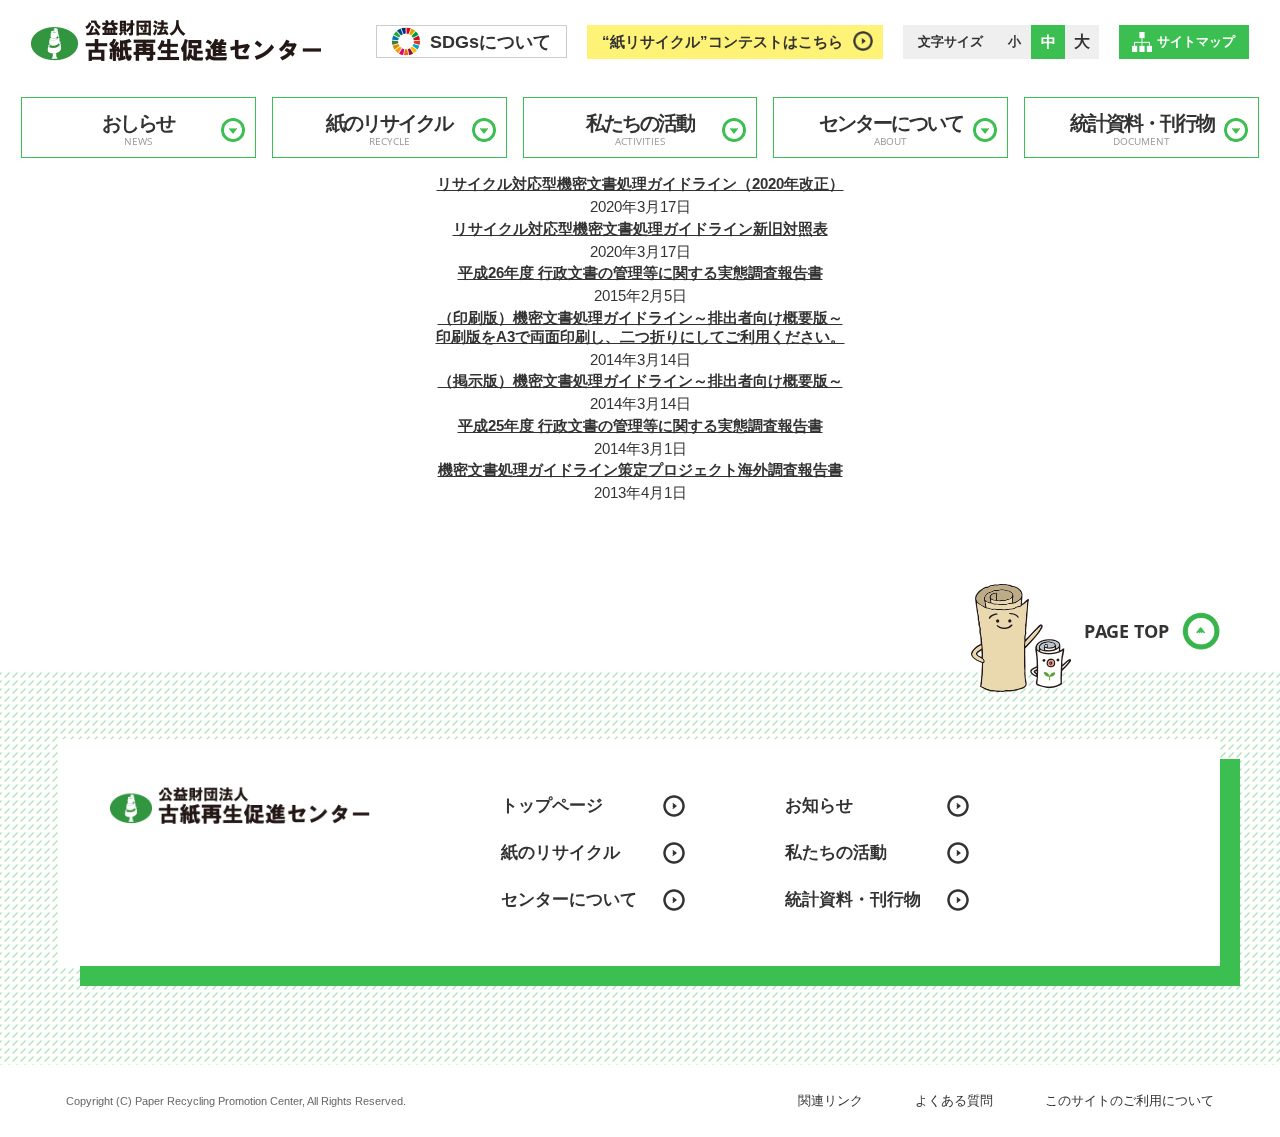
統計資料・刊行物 (1142, 130)
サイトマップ (1196, 41)
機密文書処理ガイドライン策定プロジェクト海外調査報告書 (640, 469)
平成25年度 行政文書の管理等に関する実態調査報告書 (640, 425)
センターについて (891, 130)
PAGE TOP (1126, 631)
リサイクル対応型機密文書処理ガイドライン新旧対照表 (640, 228)
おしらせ (138, 130)
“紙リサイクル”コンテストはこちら (722, 41)
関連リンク (830, 1100)
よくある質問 (954, 1100)
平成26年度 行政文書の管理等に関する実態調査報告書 (640, 272)
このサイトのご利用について (1129, 1100)
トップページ (552, 805)
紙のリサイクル (389, 130)
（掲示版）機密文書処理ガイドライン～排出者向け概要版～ (640, 380)
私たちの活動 (640, 130)
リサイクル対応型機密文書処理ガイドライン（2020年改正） (640, 183)
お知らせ (819, 805)
